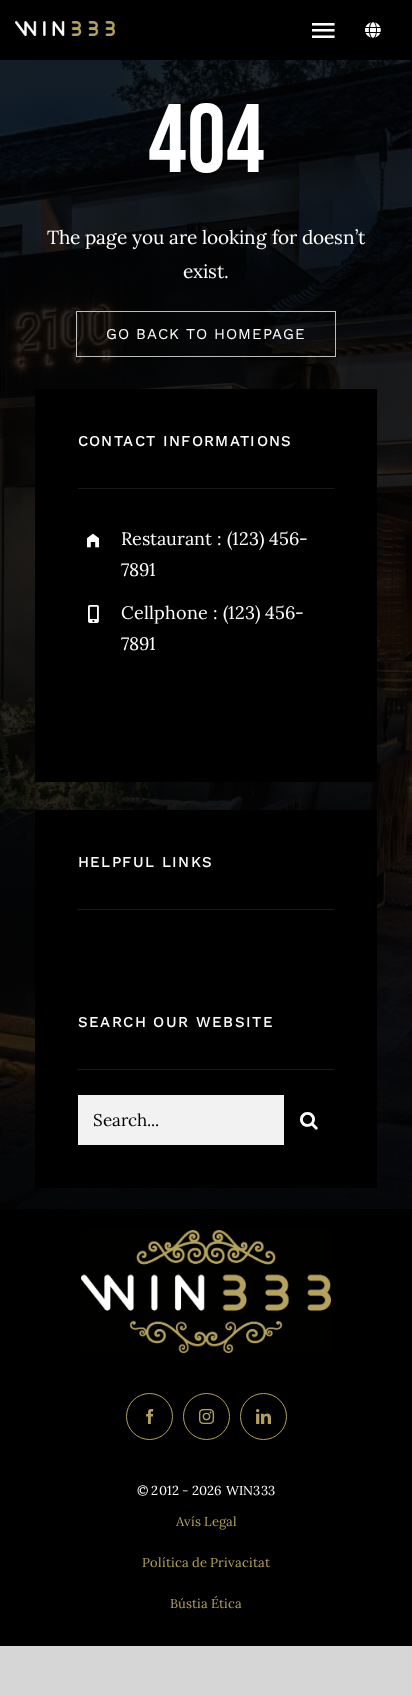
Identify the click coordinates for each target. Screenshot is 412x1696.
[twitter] (155, 708)
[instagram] (210, 708)
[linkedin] (263, 1416)
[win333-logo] (65, 30)
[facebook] (100, 708)
